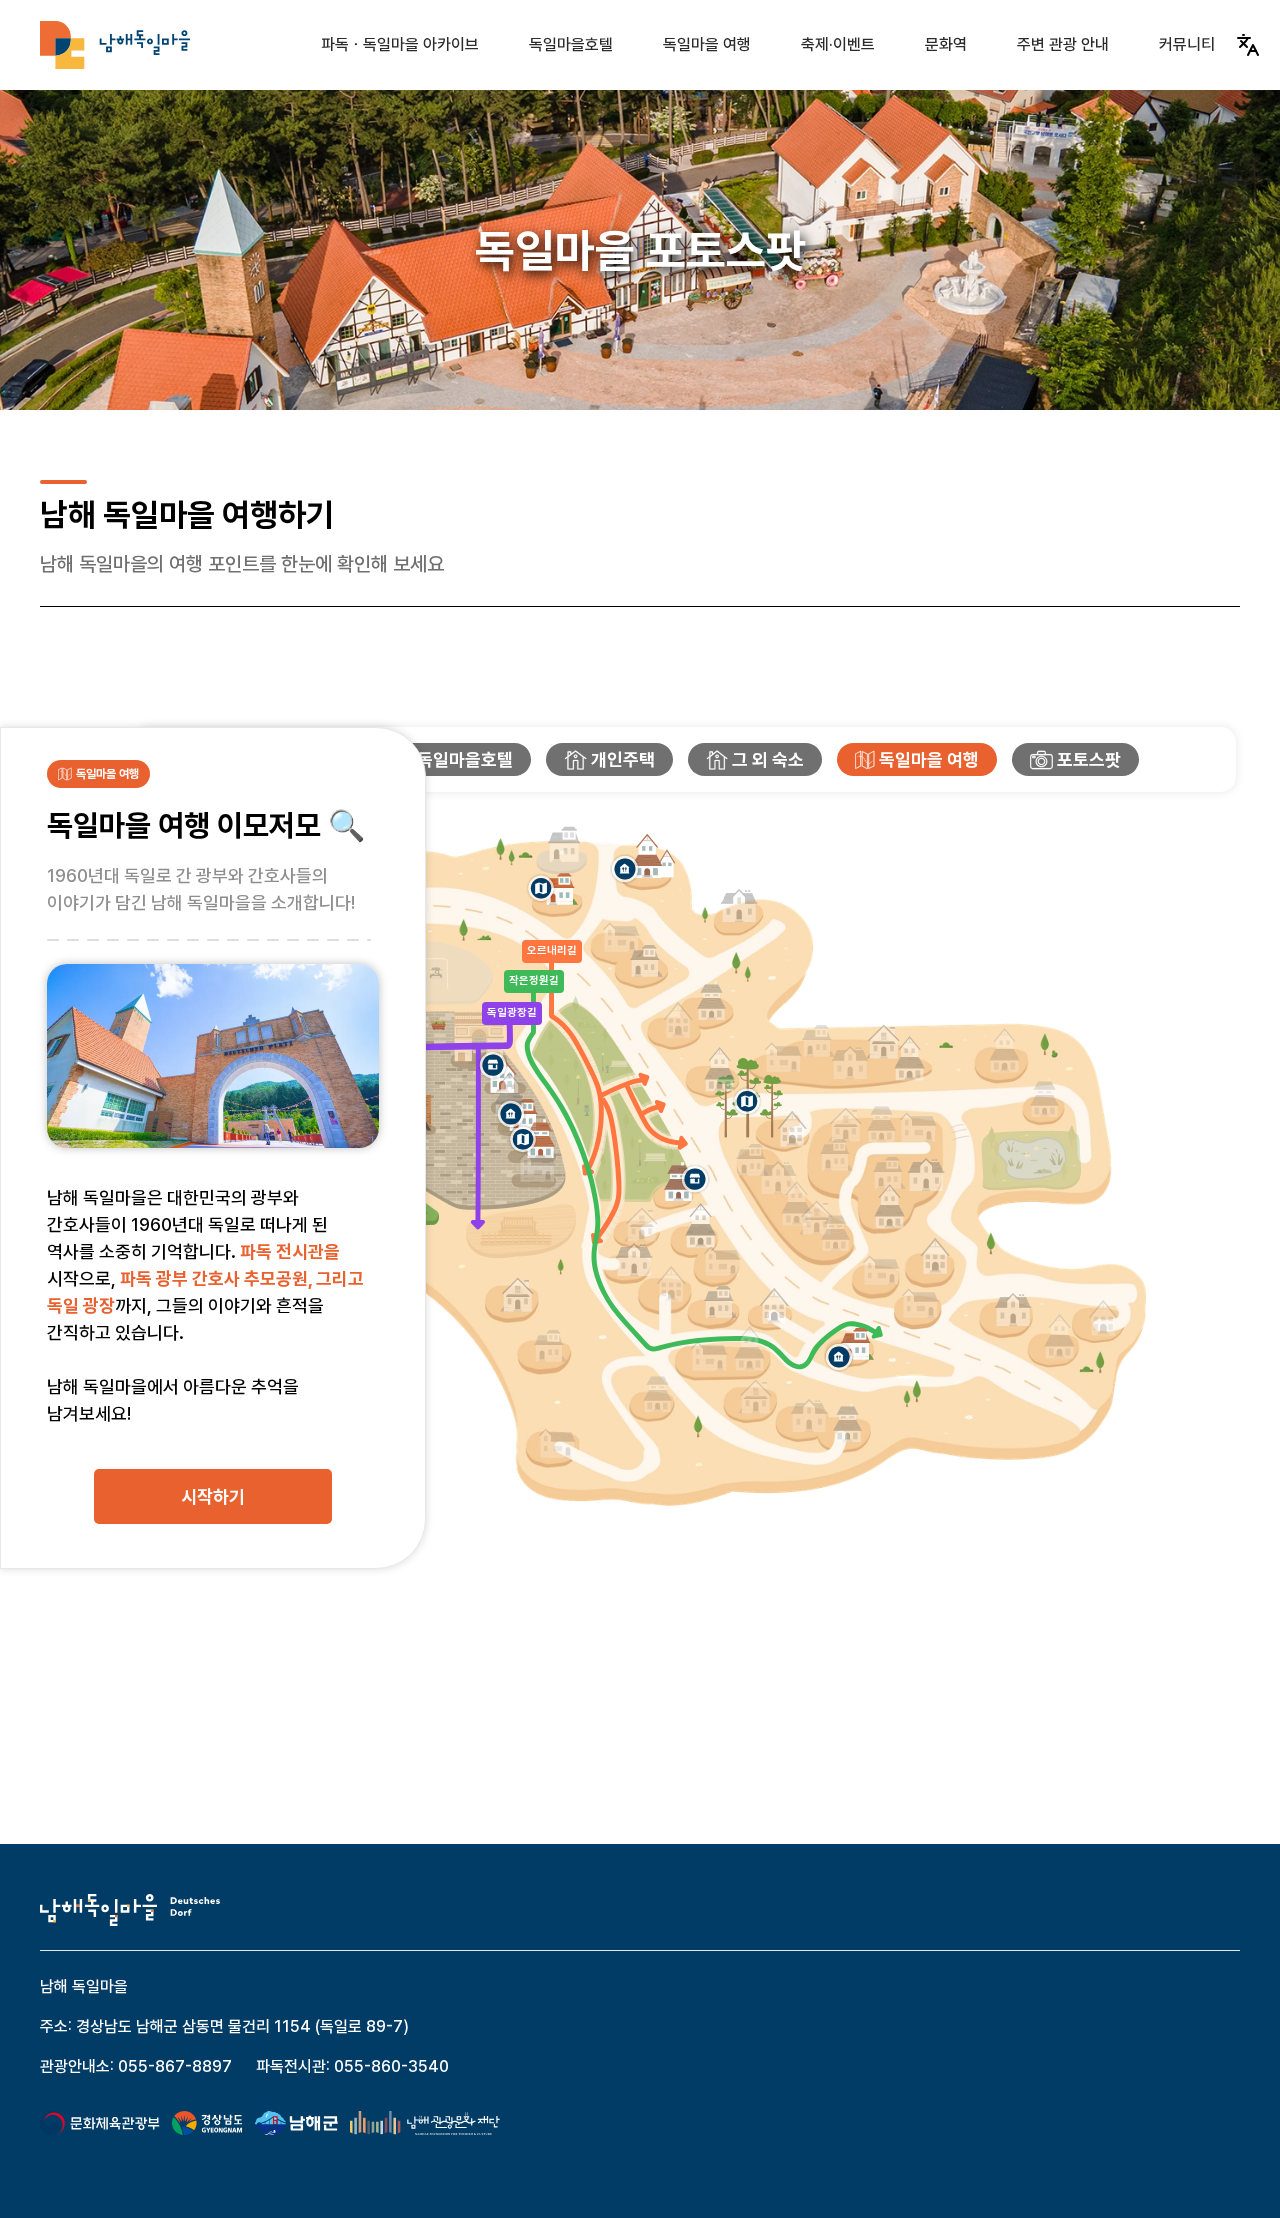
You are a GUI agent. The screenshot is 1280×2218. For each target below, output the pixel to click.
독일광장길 (512, 1012)
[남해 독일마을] (115, 45)
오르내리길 (552, 950)
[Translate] (1248, 45)
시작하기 (213, 1496)
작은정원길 (534, 980)
